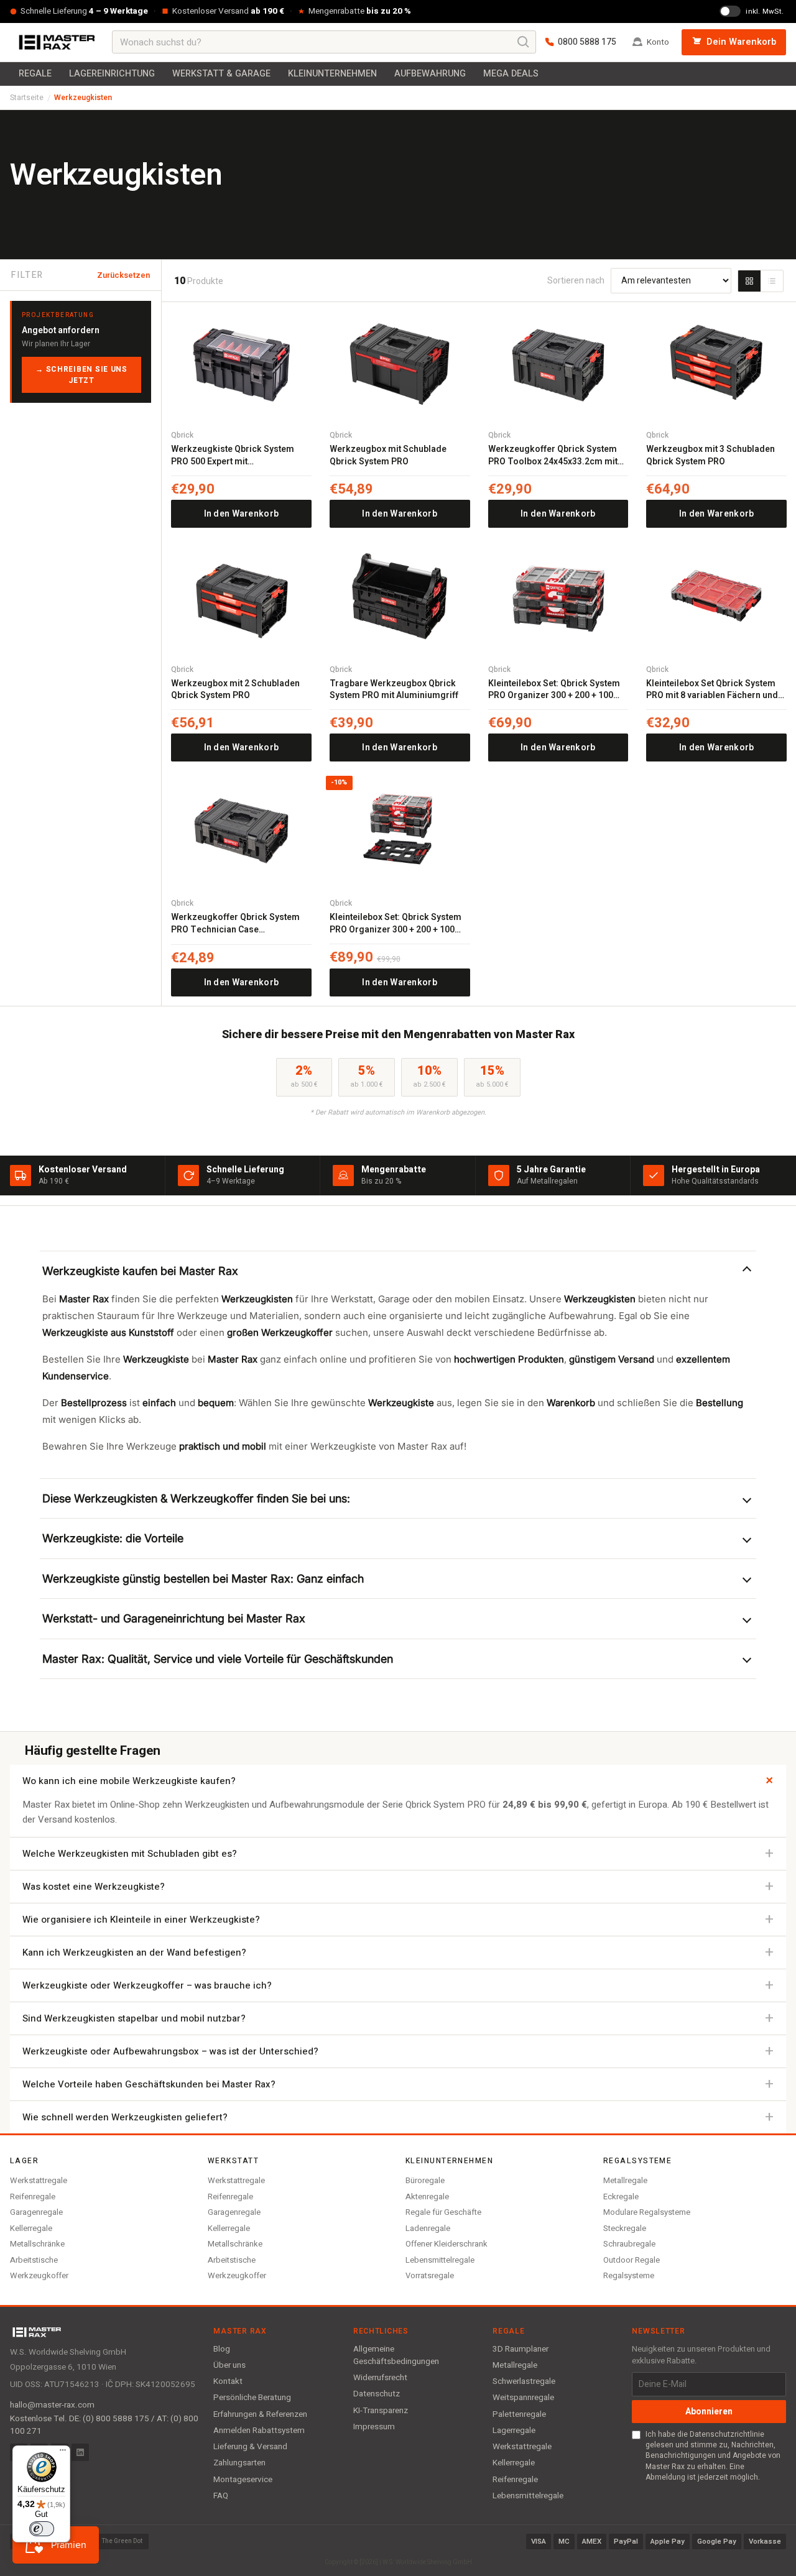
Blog (222, 2349)
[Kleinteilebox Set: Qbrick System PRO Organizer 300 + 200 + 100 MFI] (558, 596)
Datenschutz (377, 2394)
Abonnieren (709, 2412)
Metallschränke (37, 2244)
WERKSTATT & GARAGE (221, 74)
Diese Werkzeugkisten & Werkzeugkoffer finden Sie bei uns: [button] (196, 1498)
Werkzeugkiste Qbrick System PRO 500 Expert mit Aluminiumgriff (233, 455)
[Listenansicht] (772, 281)
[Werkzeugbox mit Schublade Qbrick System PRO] (400, 362)
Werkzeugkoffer (39, 2275)
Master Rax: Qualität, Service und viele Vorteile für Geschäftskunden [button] (218, 1659)
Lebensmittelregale (440, 2260)
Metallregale (625, 2180)
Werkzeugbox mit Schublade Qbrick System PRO (388, 455)
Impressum (374, 2427)
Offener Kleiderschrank (447, 2244)
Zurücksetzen (123, 275)
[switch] (42, 2529)
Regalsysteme (629, 2275)
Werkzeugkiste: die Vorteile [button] (113, 1538)
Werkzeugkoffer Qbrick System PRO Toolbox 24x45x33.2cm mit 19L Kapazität (553, 455)
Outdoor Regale (632, 2260)
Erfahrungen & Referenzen (260, 2414)
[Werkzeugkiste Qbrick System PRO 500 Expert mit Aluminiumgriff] (241, 362)
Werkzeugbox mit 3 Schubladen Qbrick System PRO (710, 455)
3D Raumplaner (521, 2349)
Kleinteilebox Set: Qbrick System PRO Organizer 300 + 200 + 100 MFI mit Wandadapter (396, 923)
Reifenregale (33, 2196)
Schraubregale (629, 2244)
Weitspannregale (523, 2398)
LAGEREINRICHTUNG (112, 74)
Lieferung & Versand (250, 2447)
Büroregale (425, 2180)
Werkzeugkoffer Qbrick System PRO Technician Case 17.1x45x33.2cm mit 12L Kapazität (240, 923)
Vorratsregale (430, 2275)
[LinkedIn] (80, 2452)
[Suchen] (524, 42)
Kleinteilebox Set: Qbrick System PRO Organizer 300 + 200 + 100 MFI (554, 690)
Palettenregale (519, 2414)
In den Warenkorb (241, 514)
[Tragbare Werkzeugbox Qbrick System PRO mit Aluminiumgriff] (400, 596)
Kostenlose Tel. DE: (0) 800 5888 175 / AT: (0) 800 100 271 (104, 2425)
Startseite (27, 98)
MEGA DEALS (511, 74)
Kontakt (228, 2381)
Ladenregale (428, 2228)
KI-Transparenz (381, 2411)
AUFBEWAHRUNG (430, 74)
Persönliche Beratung (252, 2398)
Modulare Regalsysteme (647, 2212)
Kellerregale (31, 2228)
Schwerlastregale (524, 2381)
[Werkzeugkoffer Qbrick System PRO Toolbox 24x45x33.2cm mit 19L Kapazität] (558, 362)
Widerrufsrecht (380, 2378)
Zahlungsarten (239, 2463)
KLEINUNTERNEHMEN (332, 74)
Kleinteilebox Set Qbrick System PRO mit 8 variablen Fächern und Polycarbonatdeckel (712, 690)
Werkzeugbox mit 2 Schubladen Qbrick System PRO (235, 690)
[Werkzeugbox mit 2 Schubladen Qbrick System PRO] (241, 596)
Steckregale (625, 2228)
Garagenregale (36, 2212)
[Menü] (63, 2453)
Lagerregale (514, 2431)
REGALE (35, 74)
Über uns (229, 2365)
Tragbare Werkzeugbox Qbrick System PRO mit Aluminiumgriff (394, 690)
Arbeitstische (34, 2260)
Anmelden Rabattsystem (259, 2431)
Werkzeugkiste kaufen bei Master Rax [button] (140, 1271)
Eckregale (621, 2196)
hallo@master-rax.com (52, 2405)
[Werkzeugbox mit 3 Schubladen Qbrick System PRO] (716, 362)
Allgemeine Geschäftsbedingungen (396, 2355)
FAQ (221, 2496)
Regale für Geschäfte (443, 2212)
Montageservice (243, 2480)
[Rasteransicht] (749, 281)
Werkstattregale (39, 2180)
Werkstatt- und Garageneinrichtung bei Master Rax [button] (174, 1618)
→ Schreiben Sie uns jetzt (81, 375)
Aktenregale (427, 2196)
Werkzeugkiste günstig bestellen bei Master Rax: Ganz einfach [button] (203, 1579)
